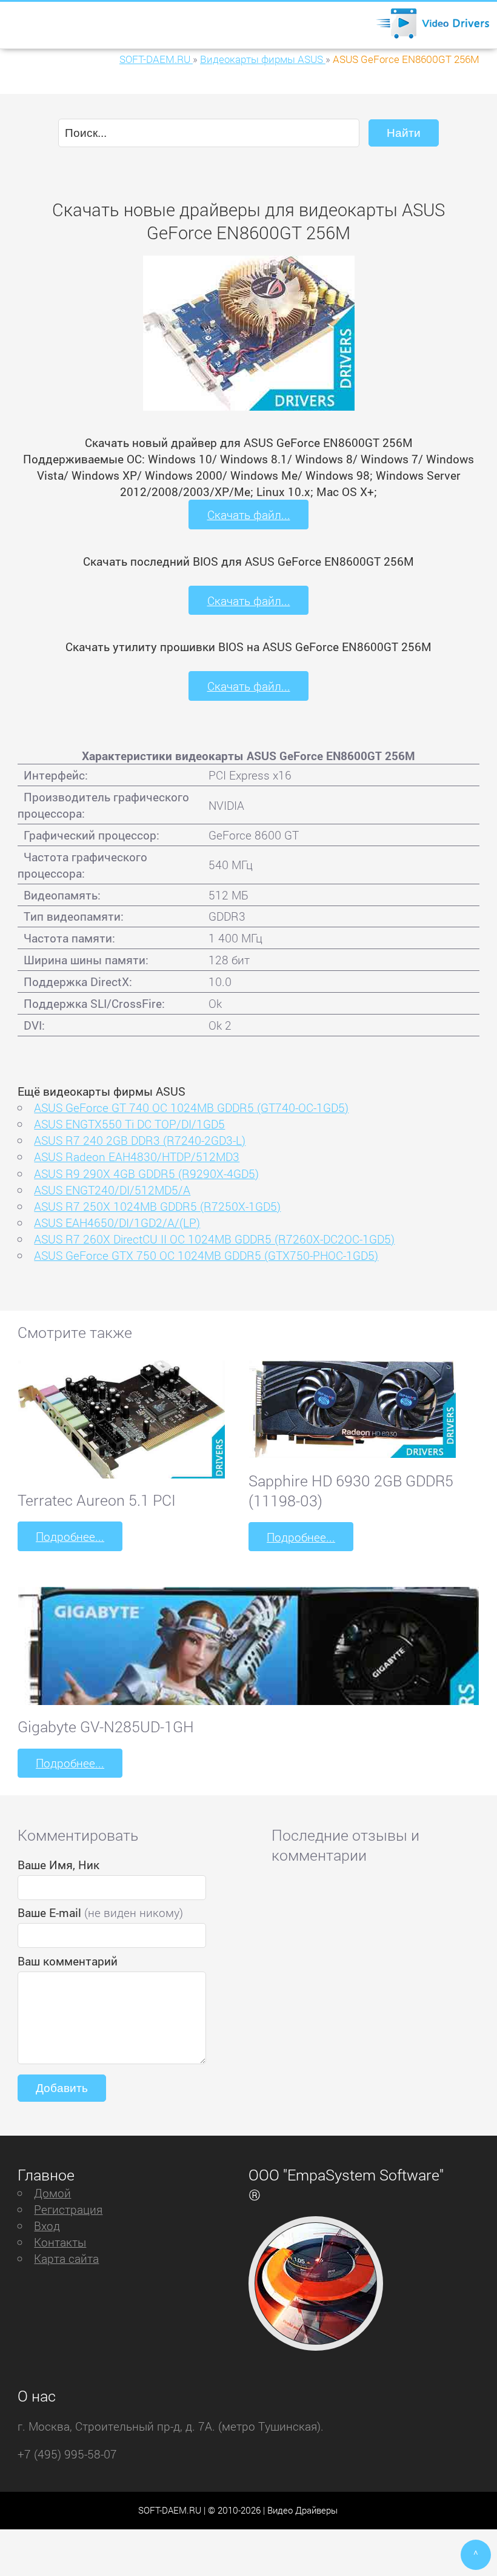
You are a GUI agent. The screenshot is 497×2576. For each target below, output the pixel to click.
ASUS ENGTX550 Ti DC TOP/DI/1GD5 (129, 1124)
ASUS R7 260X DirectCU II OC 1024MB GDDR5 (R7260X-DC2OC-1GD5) (214, 1239)
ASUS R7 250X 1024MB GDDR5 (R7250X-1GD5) (157, 1206)
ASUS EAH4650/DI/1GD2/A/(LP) (117, 1223)
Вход (47, 2226)
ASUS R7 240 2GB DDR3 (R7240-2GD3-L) (140, 1140)
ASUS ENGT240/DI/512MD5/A (112, 1190)
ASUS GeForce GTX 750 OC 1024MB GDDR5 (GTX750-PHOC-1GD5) (206, 1255)
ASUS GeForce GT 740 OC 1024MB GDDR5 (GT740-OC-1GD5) (191, 1108)
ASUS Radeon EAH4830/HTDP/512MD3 (137, 1157)
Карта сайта (66, 2258)
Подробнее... (70, 1536)
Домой (52, 2193)
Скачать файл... (249, 515)
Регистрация (68, 2209)
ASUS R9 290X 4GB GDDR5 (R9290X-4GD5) (146, 1174)
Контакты (60, 2242)
